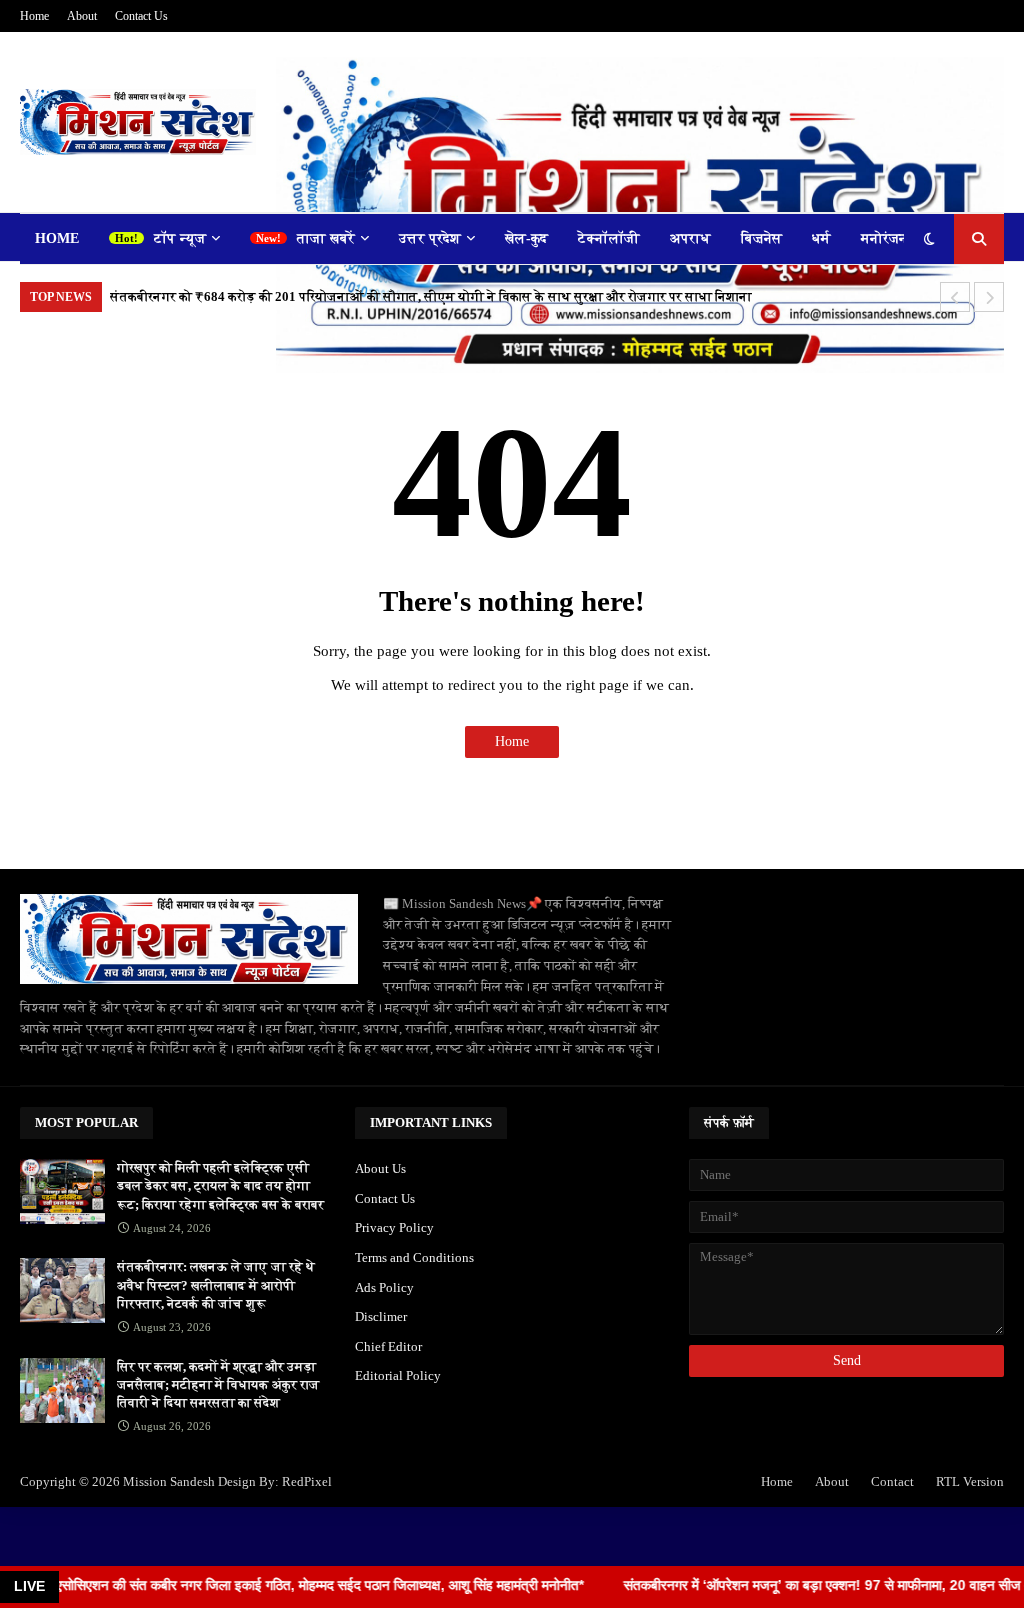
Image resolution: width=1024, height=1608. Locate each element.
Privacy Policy (394, 1227)
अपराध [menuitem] (690, 238)
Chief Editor (388, 1346)
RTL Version (970, 1481)
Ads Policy (384, 1287)
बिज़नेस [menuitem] (761, 238)
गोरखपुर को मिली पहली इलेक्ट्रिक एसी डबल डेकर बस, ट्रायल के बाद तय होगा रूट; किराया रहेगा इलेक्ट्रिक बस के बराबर (220, 1185)
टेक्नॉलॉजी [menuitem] (609, 238)
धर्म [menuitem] (821, 238)
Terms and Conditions (414, 1257)
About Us (380, 1168)
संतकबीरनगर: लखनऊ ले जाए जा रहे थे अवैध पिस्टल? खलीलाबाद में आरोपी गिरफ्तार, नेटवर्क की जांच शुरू (216, 1284)
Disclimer (381, 1316)
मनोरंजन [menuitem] (884, 238)
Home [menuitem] (57, 238)
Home (34, 16)
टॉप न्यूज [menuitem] (180, 238)
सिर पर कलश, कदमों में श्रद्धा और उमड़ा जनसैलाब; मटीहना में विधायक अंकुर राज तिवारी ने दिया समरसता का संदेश (218, 1384)
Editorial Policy (398, 1375)
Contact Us (141, 16)
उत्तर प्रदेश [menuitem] (430, 238)
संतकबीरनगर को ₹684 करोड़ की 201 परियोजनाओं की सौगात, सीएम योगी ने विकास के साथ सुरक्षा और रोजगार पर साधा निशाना (431, 296)
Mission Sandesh (169, 1481)
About (82, 16)
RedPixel (307, 1481)
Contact (892, 1481)
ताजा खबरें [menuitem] (326, 238)
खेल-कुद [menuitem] (526, 238)
